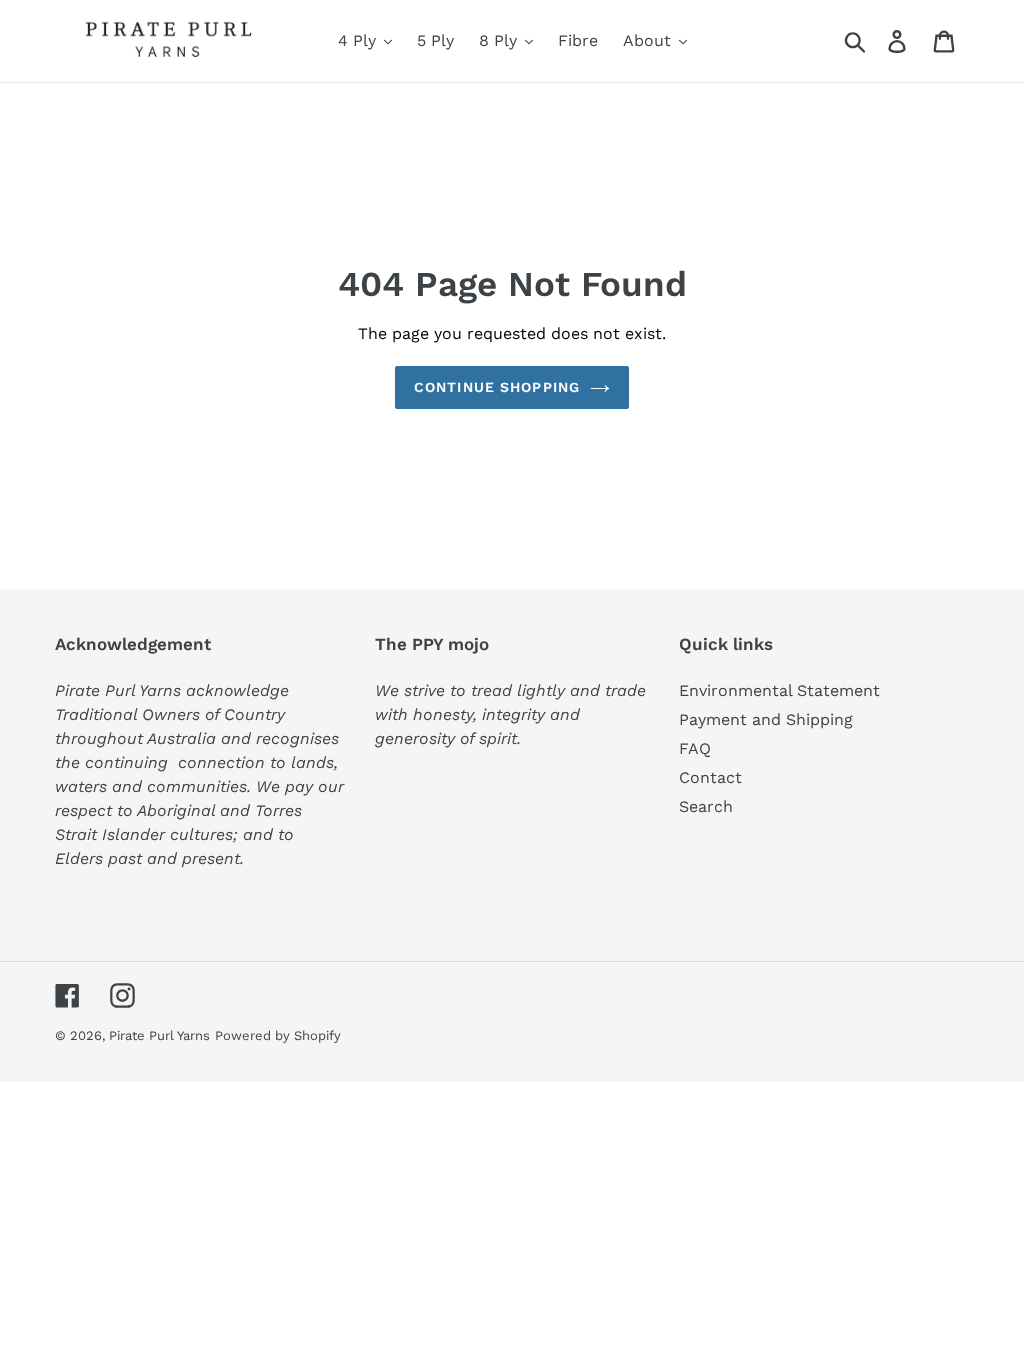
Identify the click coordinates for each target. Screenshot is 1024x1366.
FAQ (695, 748)
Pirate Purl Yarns (159, 1035)
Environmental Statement (779, 690)
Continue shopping (497, 387)
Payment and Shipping (766, 719)
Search (706, 806)
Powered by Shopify (278, 1035)
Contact (710, 777)
